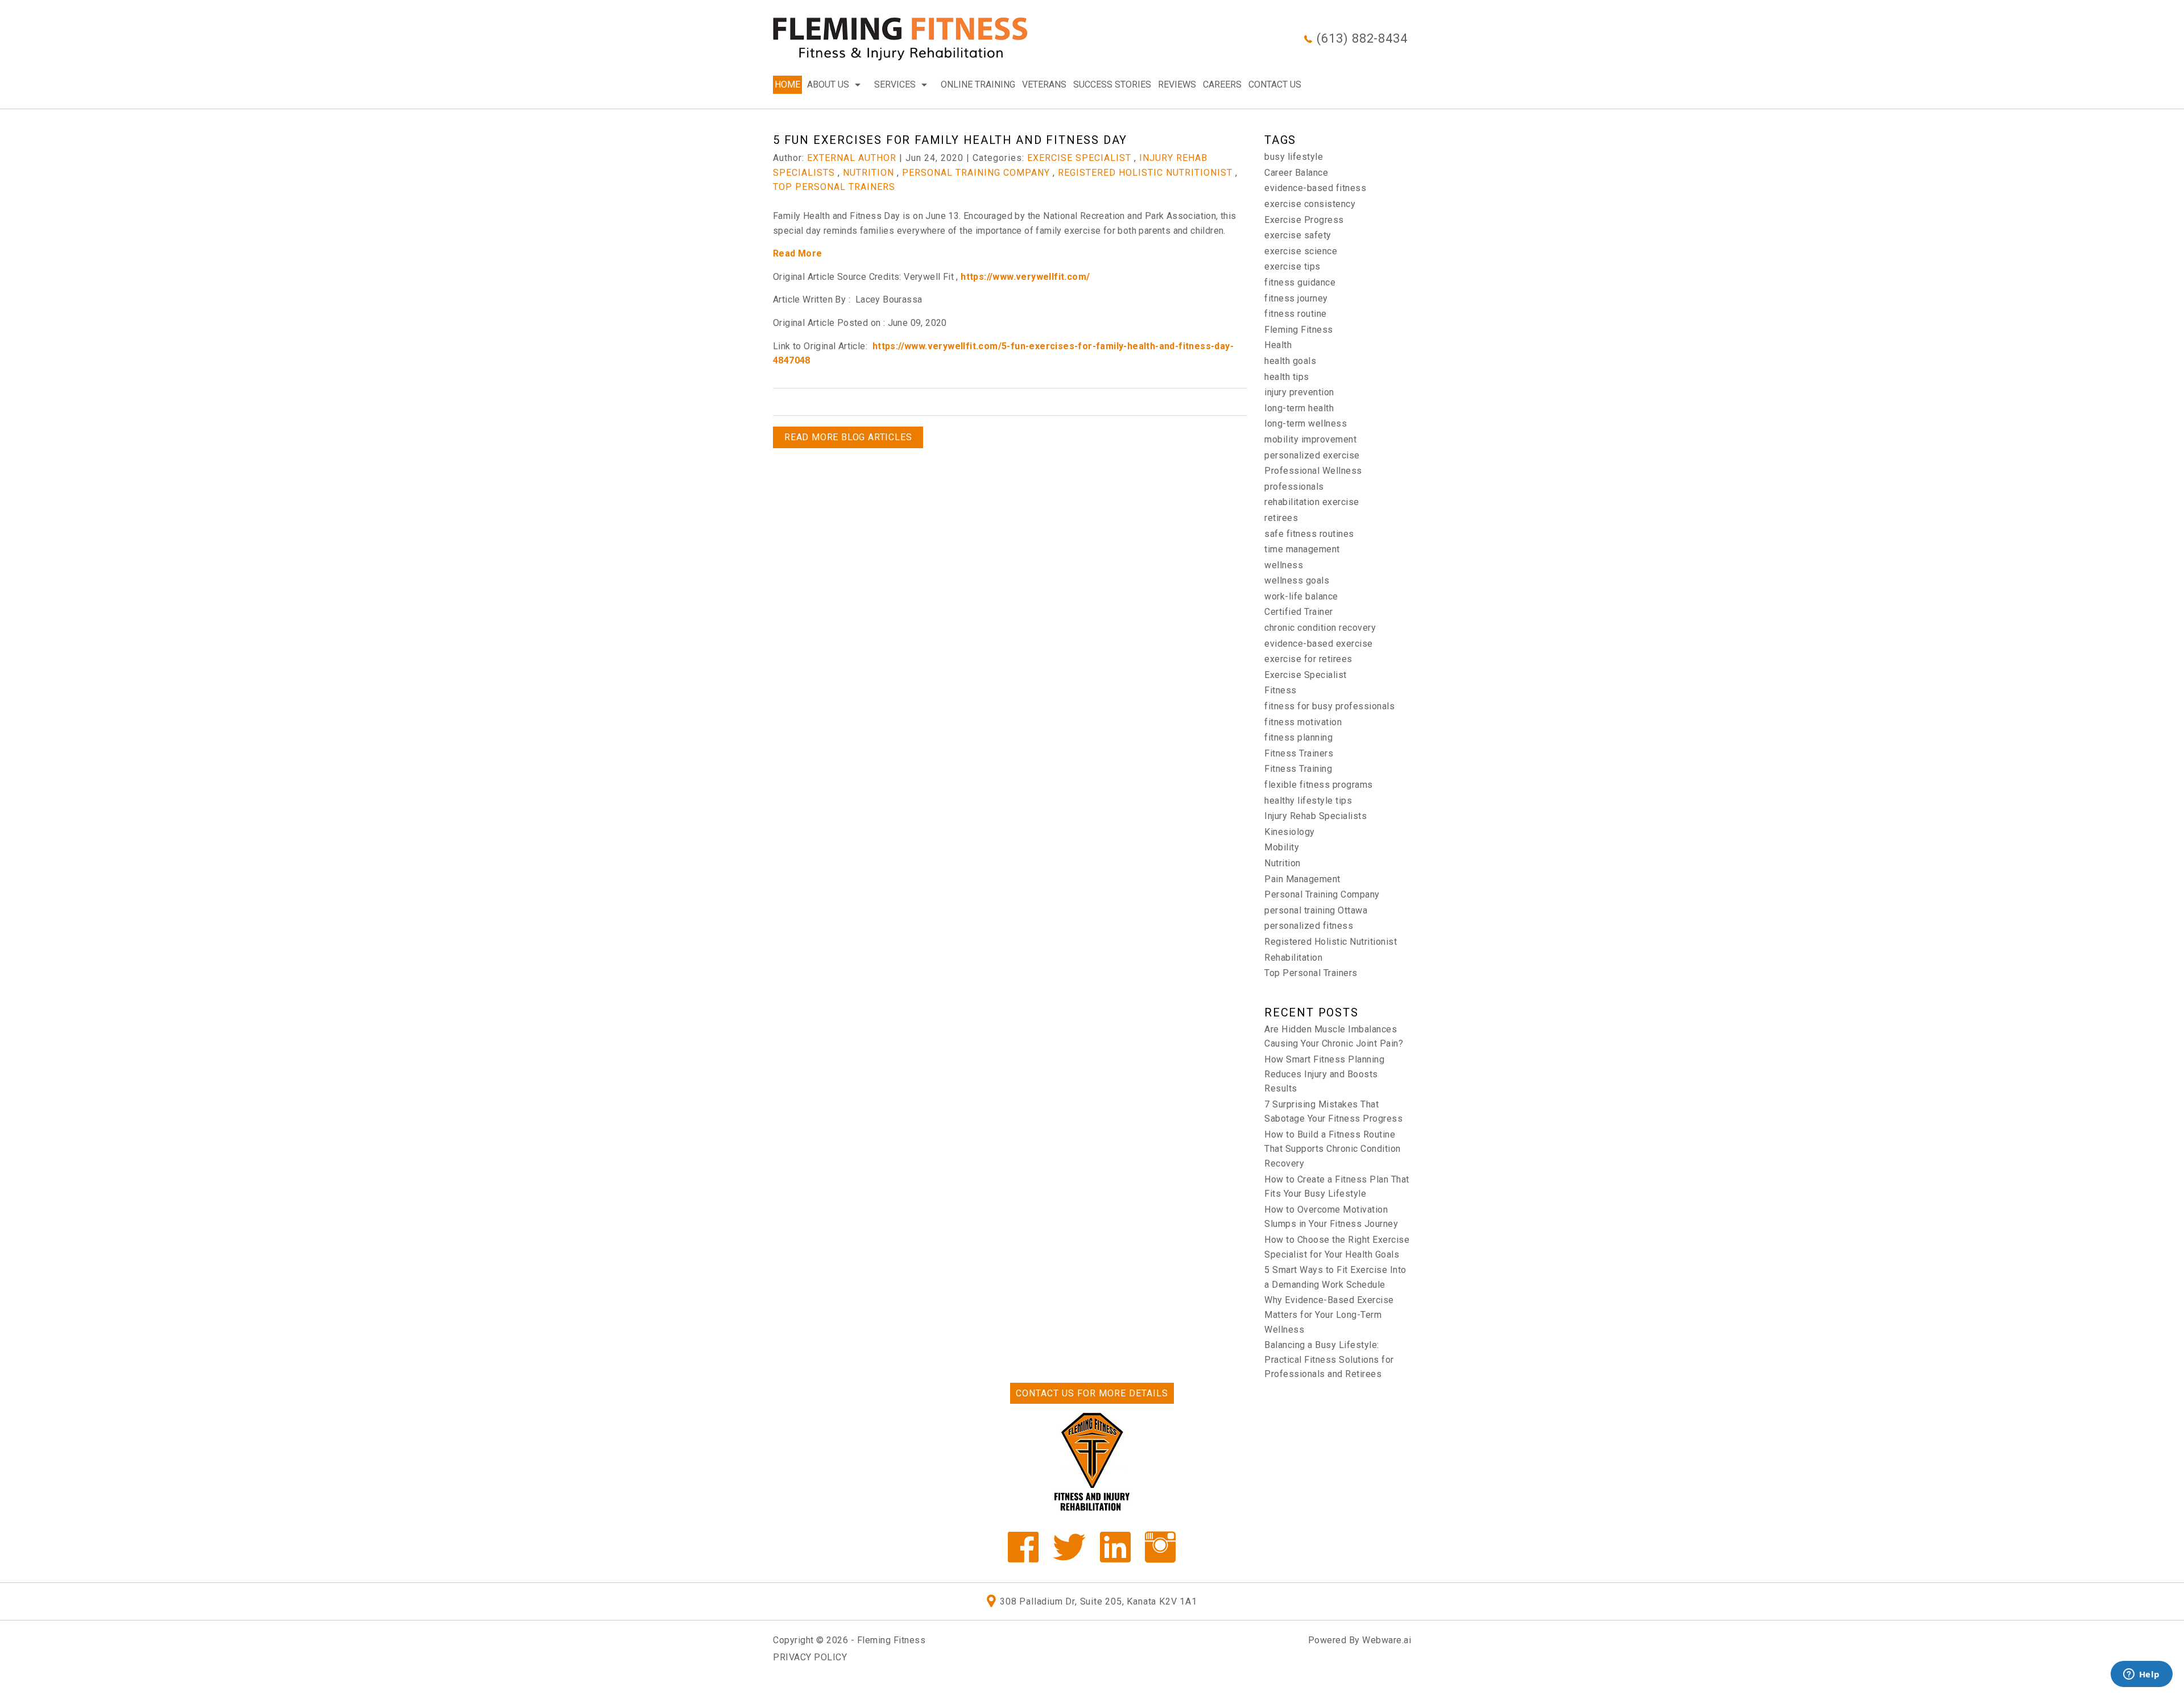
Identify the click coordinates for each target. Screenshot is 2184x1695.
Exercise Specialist (1079, 158)
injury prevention (1299, 392)
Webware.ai (1387, 1640)
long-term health (1299, 408)
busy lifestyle (1294, 157)
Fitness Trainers (1299, 753)
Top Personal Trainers (834, 187)
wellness (1284, 565)
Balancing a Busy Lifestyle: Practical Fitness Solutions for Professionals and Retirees (1329, 1359)
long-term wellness (1306, 423)
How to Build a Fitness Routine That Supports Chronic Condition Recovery (1333, 1149)
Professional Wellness (1313, 471)
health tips (1287, 377)
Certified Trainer (1299, 612)
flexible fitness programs (1319, 785)
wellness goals (1297, 580)
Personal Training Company (976, 173)
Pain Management (1302, 879)
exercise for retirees (1308, 659)
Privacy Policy (810, 1657)
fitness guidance (1300, 282)
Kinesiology (1290, 832)
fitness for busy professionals (1329, 706)
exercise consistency (1310, 204)
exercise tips (1292, 266)
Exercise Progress (1304, 220)
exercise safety (1298, 235)
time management (1302, 549)
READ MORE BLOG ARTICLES (848, 437)
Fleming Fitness (1299, 330)
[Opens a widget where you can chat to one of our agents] (2141, 1675)
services (895, 84)
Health (1278, 345)
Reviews (1177, 84)
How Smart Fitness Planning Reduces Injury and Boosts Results (1324, 1074)
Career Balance (1296, 173)
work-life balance (1301, 596)
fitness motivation (1303, 722)
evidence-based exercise (1319, 644)
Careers (1222, 84)
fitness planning (1298, 737)
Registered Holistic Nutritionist (1145, 173)
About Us (828, 84)
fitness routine (1296, 314)
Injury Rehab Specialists (1316, 816)
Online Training (978, 84)
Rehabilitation (1293, 958)
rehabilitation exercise (1312, 502)
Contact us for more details (1092, 1393)
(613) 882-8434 (1362, 38)
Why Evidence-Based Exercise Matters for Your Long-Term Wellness (1329, 1314)
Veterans (1044, 84)
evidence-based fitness (1315, 188)
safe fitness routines (1309, 534)
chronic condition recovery (1320, 628)
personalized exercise (1312, 455)
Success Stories (1112, 84)
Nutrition (868, 173)
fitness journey (1296, 298)
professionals (1294, 487)
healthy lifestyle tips (1308, 801)
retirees (1281, 518)
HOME (787, 84)
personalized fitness (1309, 926)
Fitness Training (1298, 769)
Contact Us (1275, 84)
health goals (1290, 361)
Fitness (1281, 690)
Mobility (1282, 847)
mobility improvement (1310, 439)
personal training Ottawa (1316, 910)
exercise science (1301, 251)
